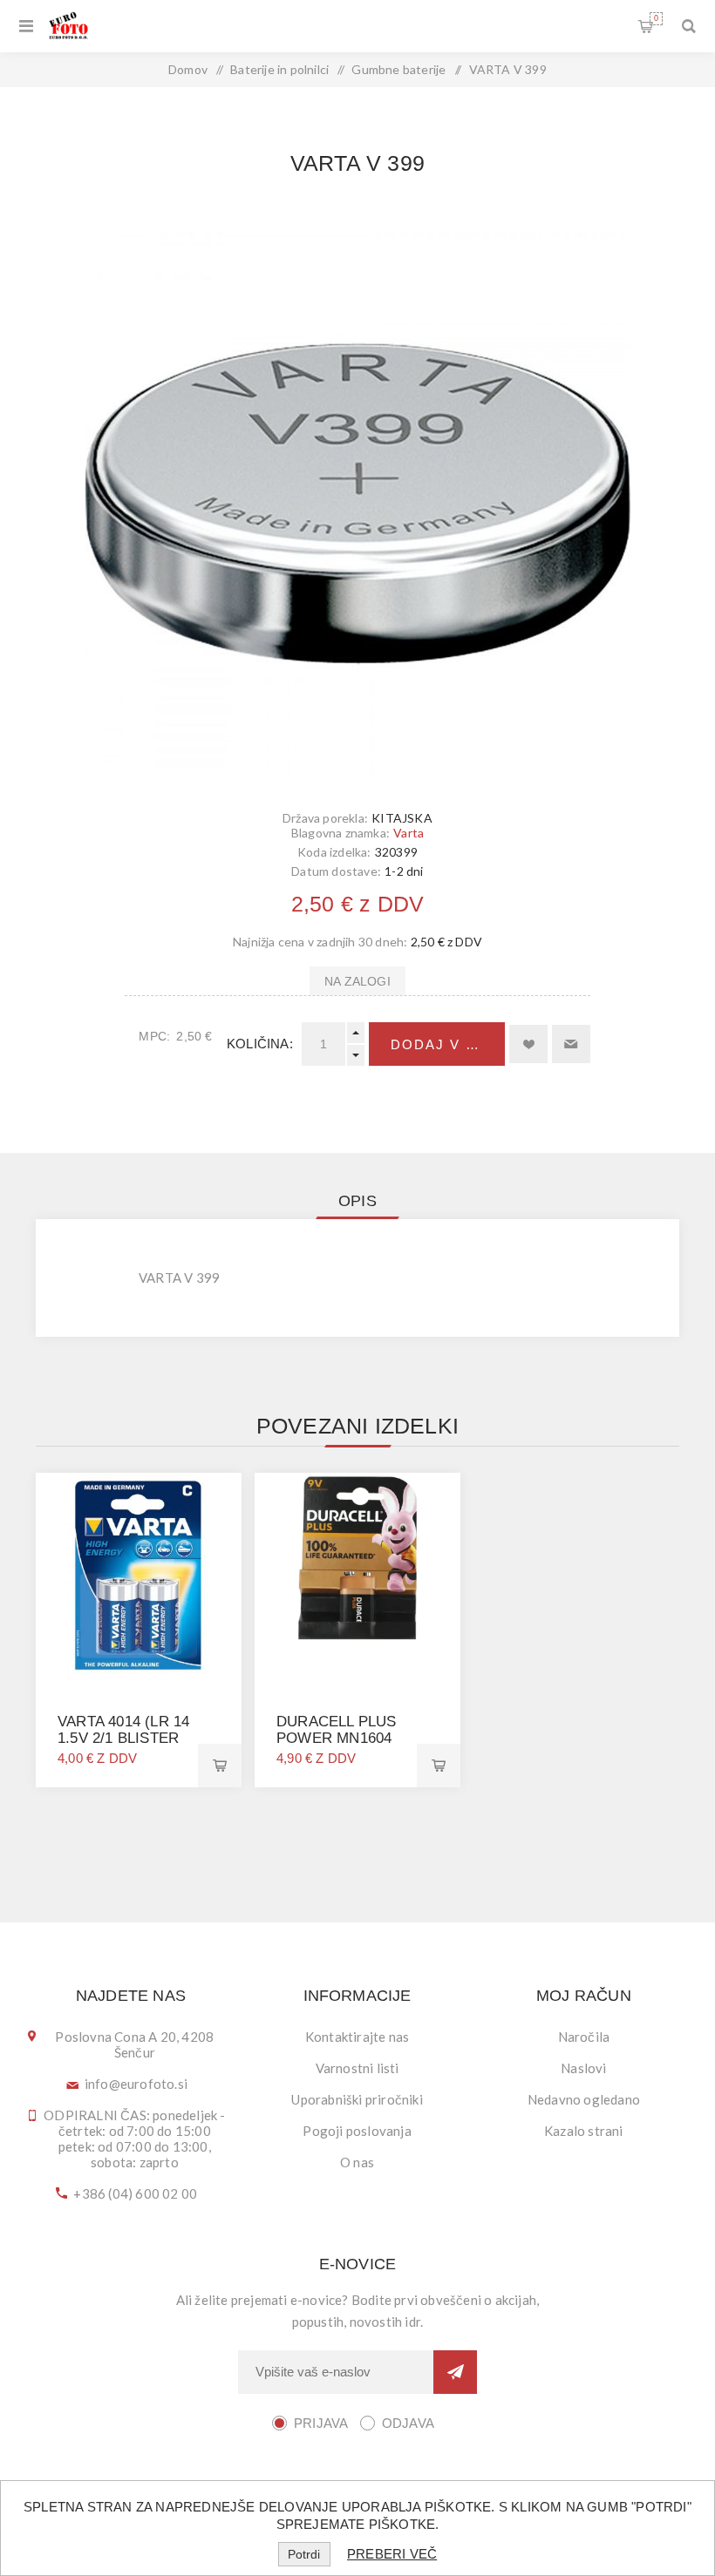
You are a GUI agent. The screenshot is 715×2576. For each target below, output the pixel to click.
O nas (357, 2162)
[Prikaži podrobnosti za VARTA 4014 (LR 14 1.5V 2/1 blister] (139, 1576)
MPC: (154, 1036)
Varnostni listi (357, 2068)
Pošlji (455, 2372)
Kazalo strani (584, 2131)
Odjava (408, 2423)
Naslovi (583, 2068)
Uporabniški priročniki (357, 2099)
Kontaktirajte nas (357, 2037)
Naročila (584, 2037)
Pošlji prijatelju (571, 1044)
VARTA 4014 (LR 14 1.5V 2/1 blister (123, 1730)
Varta (409, 833)
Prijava (321, 2423)
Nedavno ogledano (584, 2099)
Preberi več (392, 2554)
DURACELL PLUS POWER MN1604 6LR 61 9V (337, 1738)
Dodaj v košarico (448, 1044)
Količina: (260, 1044)
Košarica (656, 18)
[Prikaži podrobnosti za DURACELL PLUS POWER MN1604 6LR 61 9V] (357, 1576)
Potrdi (304, 2554)
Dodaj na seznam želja (528, 1044)
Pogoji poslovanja (357, 2131)
